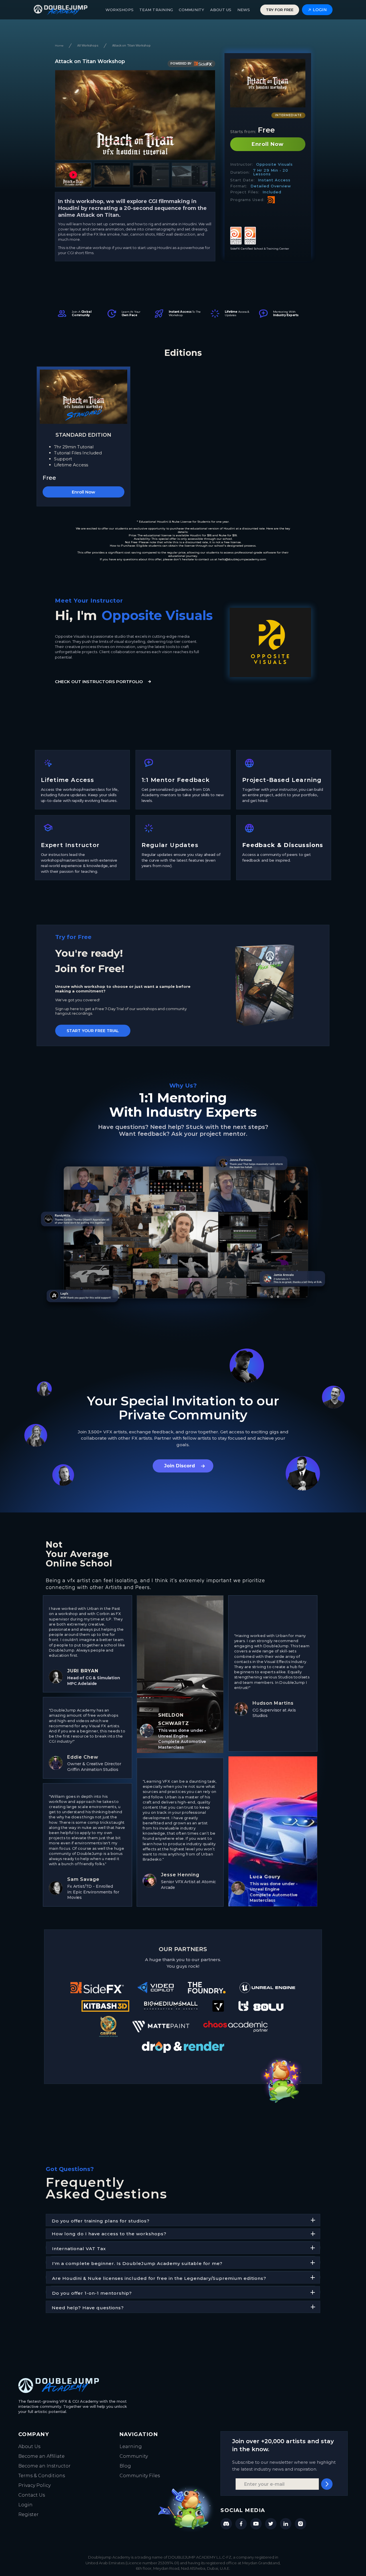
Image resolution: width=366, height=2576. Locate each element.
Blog (125, 2466)
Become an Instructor (44, 2466)
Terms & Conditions (42, 2476)
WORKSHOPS (120, 10)
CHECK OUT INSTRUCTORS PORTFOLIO (99, 682)
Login (25, 2505)
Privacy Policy (34, 2485)
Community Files (140, 2476)
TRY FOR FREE (280, 10)
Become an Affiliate (41, 2456)
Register (28, 2514)
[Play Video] (135, 115)
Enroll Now (268, 144)
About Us (29, 2446)
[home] (61, 10)
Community (134, 2456)
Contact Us (32, 2495)
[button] (73, 175)
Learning (131, 2446)
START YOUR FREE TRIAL (93, 1031)
